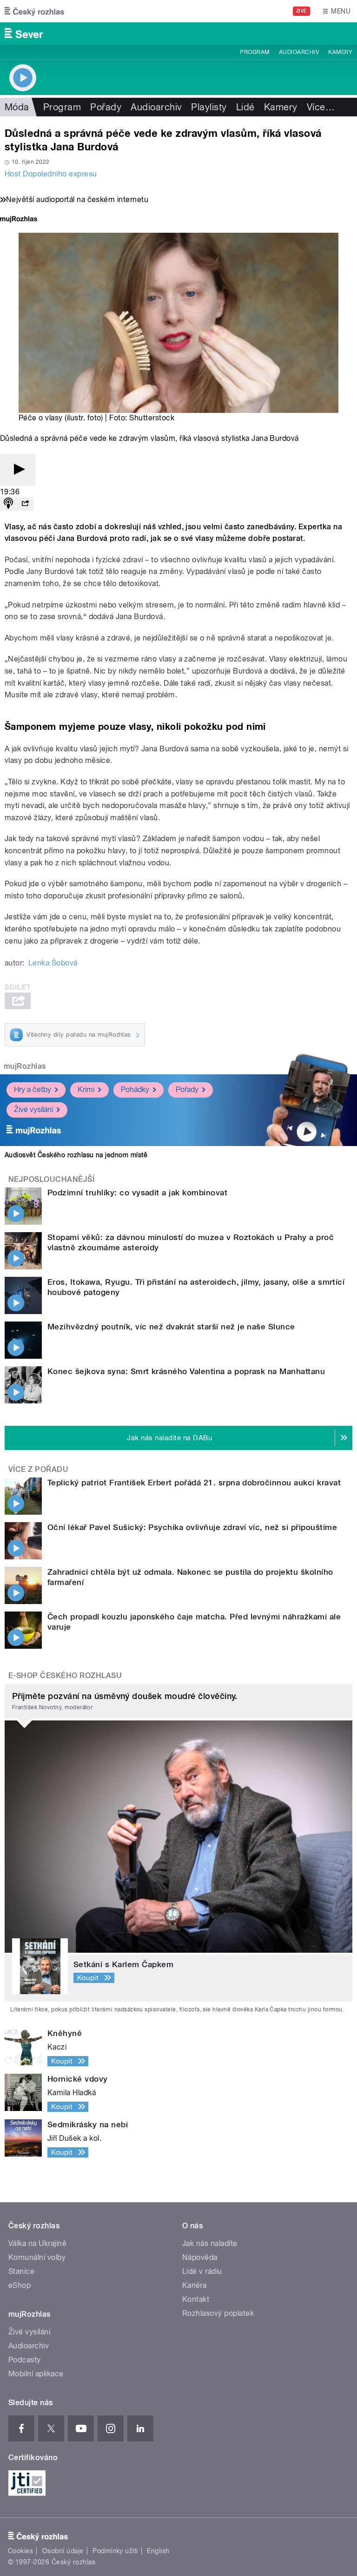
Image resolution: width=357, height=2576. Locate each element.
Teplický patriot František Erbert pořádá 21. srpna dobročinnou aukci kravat (194, 1483)
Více (321, 107)
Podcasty (25, 2360)
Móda (17, 107)
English (158, 2551)
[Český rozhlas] (34, 11)
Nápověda (200, 2257)
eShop (20, 2285)
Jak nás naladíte (210, 2243)
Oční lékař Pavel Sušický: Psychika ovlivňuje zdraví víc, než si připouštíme (192, 1527)
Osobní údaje (63, 2551)
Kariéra (194, 2285)
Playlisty (209, 107)
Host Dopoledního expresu (51, 174)
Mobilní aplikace (36, 2374)
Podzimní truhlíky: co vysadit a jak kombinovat (137, 1193)
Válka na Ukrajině (37, 2243)
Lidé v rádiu (202, 2271)
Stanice (21, 2271)
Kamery (340, 52)
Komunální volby (37, 2257)
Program (255, 52)
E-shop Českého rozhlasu (65, 1676)
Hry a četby (33, 1089)
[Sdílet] (25, 504)
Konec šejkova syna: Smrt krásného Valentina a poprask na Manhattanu (186, 1371)
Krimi (86, 1089)
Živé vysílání (33, 1109)
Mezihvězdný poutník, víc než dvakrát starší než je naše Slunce (171, 1327)
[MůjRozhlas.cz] (19, 220)
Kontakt (196, 2299)
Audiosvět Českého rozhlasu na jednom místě (76, 1155)
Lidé (245, 107)
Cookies (20, 2551)
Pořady (106, 107)
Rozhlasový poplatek (218, 2313)
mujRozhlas (25, 1066)
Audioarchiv (299, 52)
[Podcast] (8, 504)
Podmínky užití (115, 2551)
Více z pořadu (38, 1469)
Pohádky (135, 1089)
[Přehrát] (18, 470)
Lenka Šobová (53, 963)
